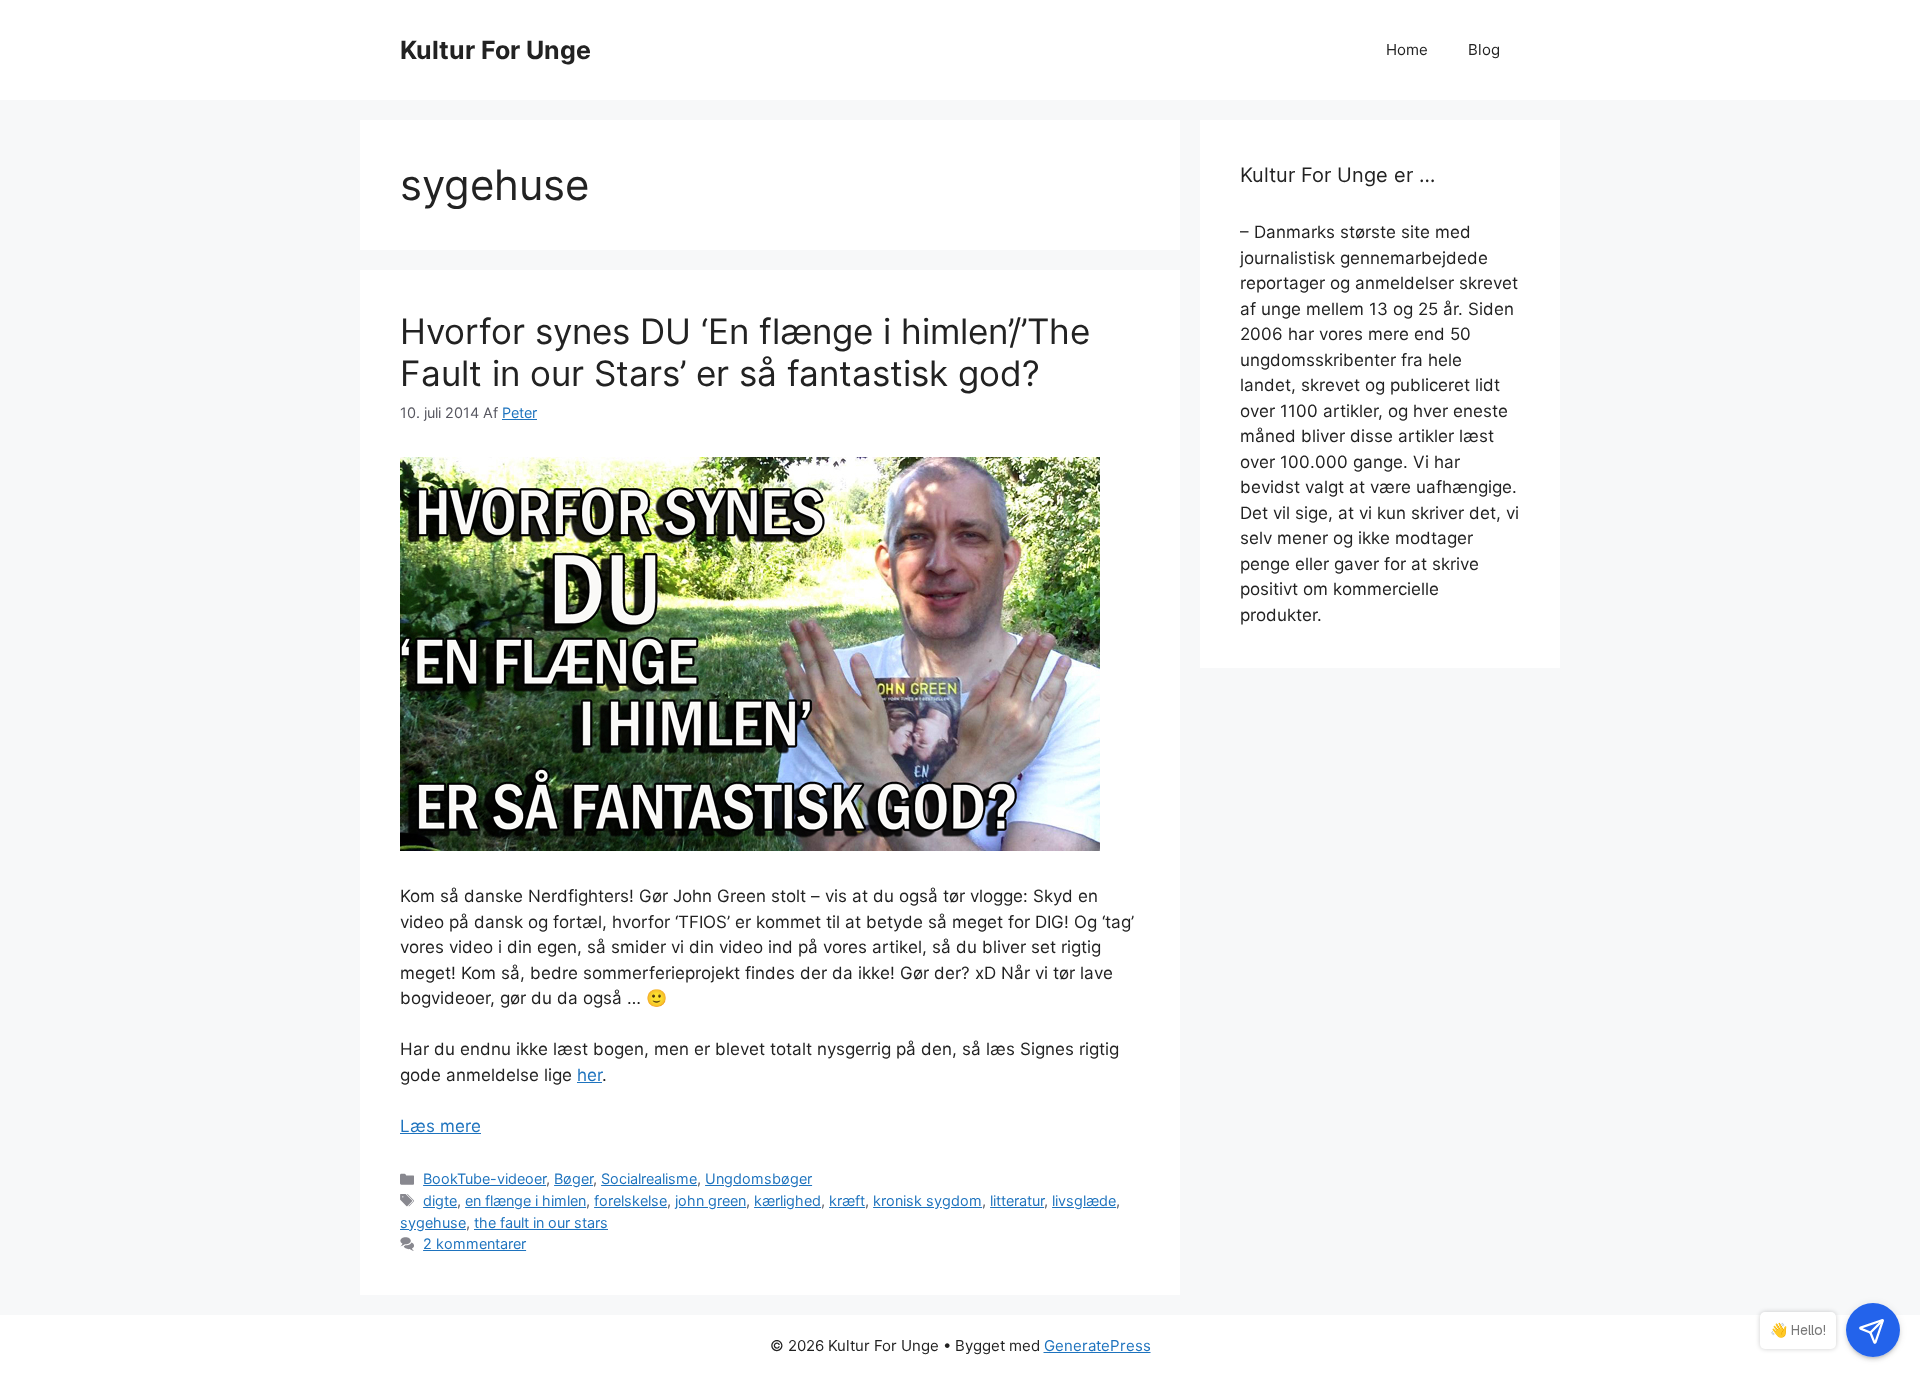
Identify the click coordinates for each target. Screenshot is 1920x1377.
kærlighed (787, 1200)
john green (710, 1200)
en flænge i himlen (525, 1200)
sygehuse (433, 1222)
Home (1407, 49)
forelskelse (630, 1200)
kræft (847, 1200)
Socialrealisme (649, 1178)
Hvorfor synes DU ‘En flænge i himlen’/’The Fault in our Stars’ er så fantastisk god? (745, 352)
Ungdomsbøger (758, 1178)
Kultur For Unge (495, 50)
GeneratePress (1097, 1345)
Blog (1484, 49)
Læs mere (440, 1126)
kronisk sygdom (927, 1200)
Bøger (573, 1178)
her (589, 1075)
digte (440, 1200)
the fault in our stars (541, 1222)
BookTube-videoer (484, 1178)
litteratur (1017, 1200)
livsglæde (1084, 1200)
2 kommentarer (474, 1243)
